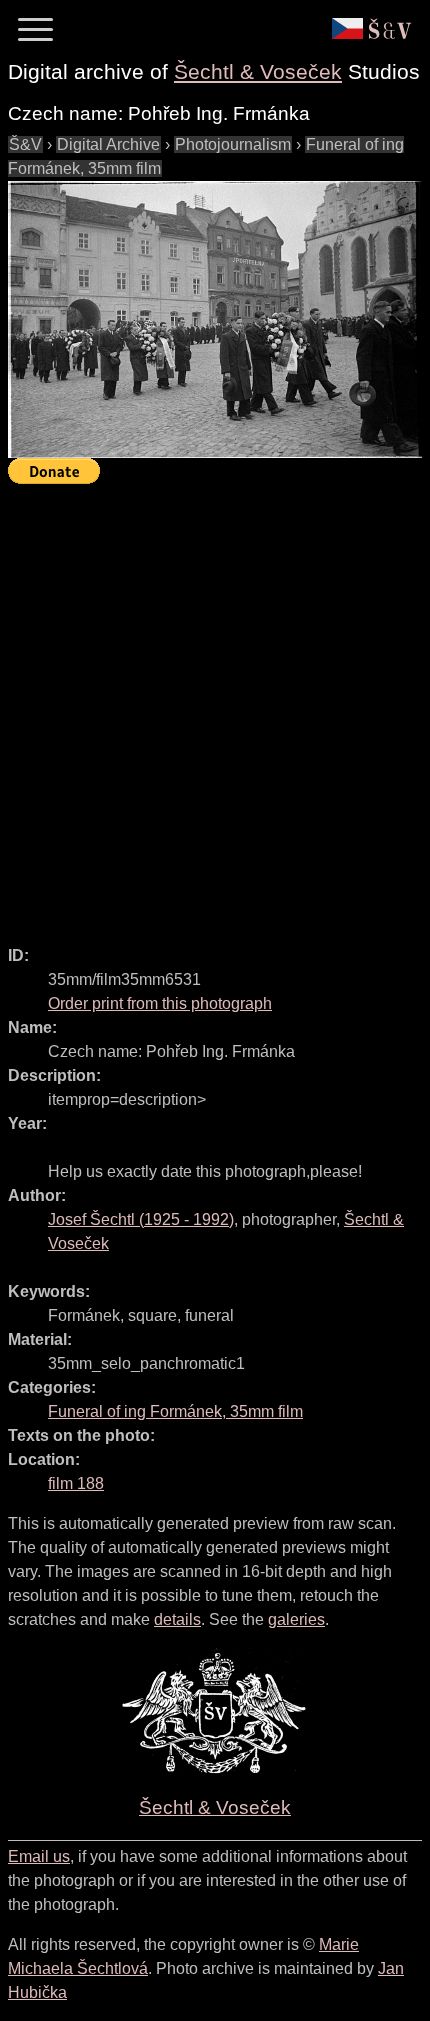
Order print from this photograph (160, 1003)
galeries (296, 1619)
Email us (39, 1856)
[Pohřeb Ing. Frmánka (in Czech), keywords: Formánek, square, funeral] (215, 319)
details (177, 1619)
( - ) (141, 1219)
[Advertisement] (215, 706)
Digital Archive (108, 144)
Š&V (25, 144)
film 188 (76, 1483)
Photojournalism (233, 144)
